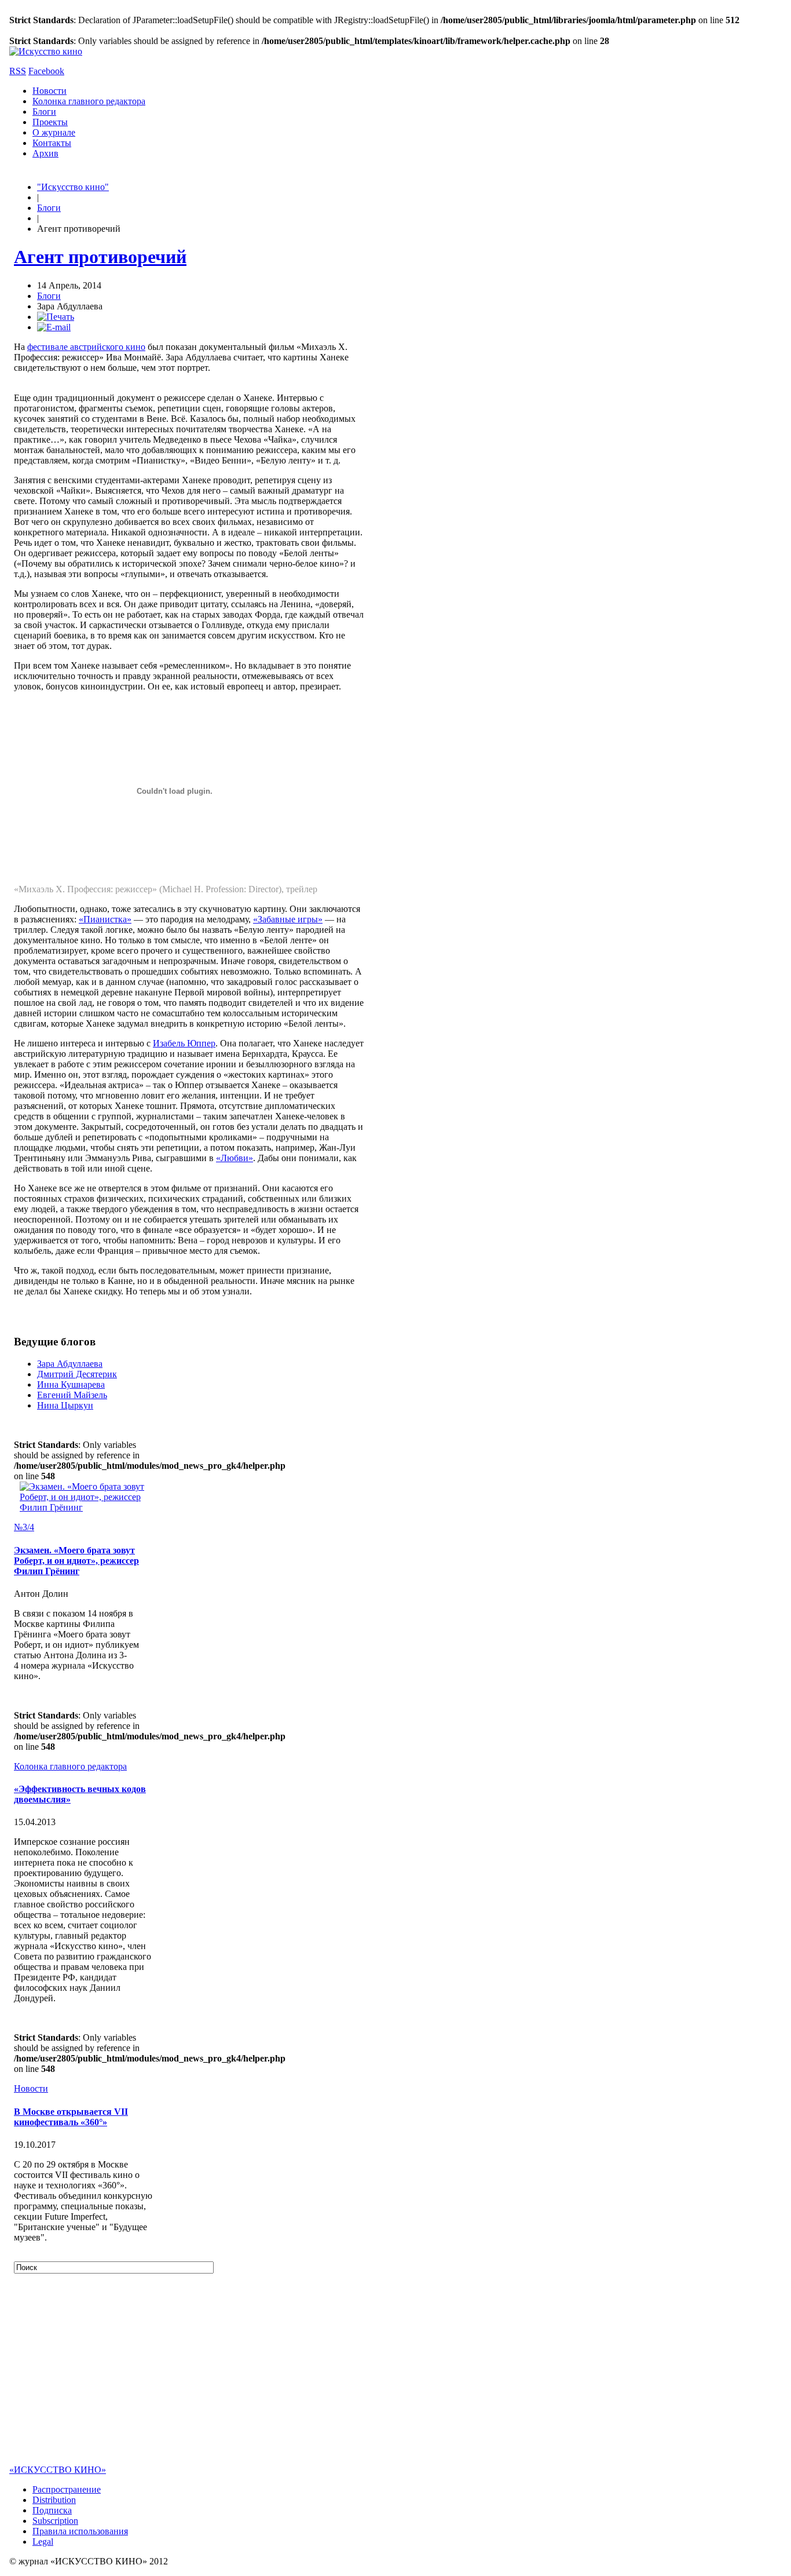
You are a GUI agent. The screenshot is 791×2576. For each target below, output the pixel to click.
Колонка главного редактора (89, 101)
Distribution (54, 2500)
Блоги (44, 112)
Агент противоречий (100, 257)
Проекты (50, 122)
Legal (43, 2542)
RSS (18, 71)
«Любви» (235, 1158)
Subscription (55, 2521)
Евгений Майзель (72, 1395)
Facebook (46, 71)
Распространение (67, 2489)
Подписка (52, 2510)
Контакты (52, 143)
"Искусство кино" (73, 187)
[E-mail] (54, 327)
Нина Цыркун (65, 1405)
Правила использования (80, 2531)
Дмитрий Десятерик (77, 1374)
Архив (45, 153)
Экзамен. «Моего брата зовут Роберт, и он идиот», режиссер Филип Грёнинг (76, 1561)
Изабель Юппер (184, 1043)
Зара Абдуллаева (70, 1364)
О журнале (54, 132)
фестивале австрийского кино (86, 347)
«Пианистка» (105, 919)
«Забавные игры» (288, 919)
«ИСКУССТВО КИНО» (58, 2470)
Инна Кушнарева (71, 1384)
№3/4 (24, 1527)
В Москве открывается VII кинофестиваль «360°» (71, 2117)
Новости (50, 91)
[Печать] (56, 317)
